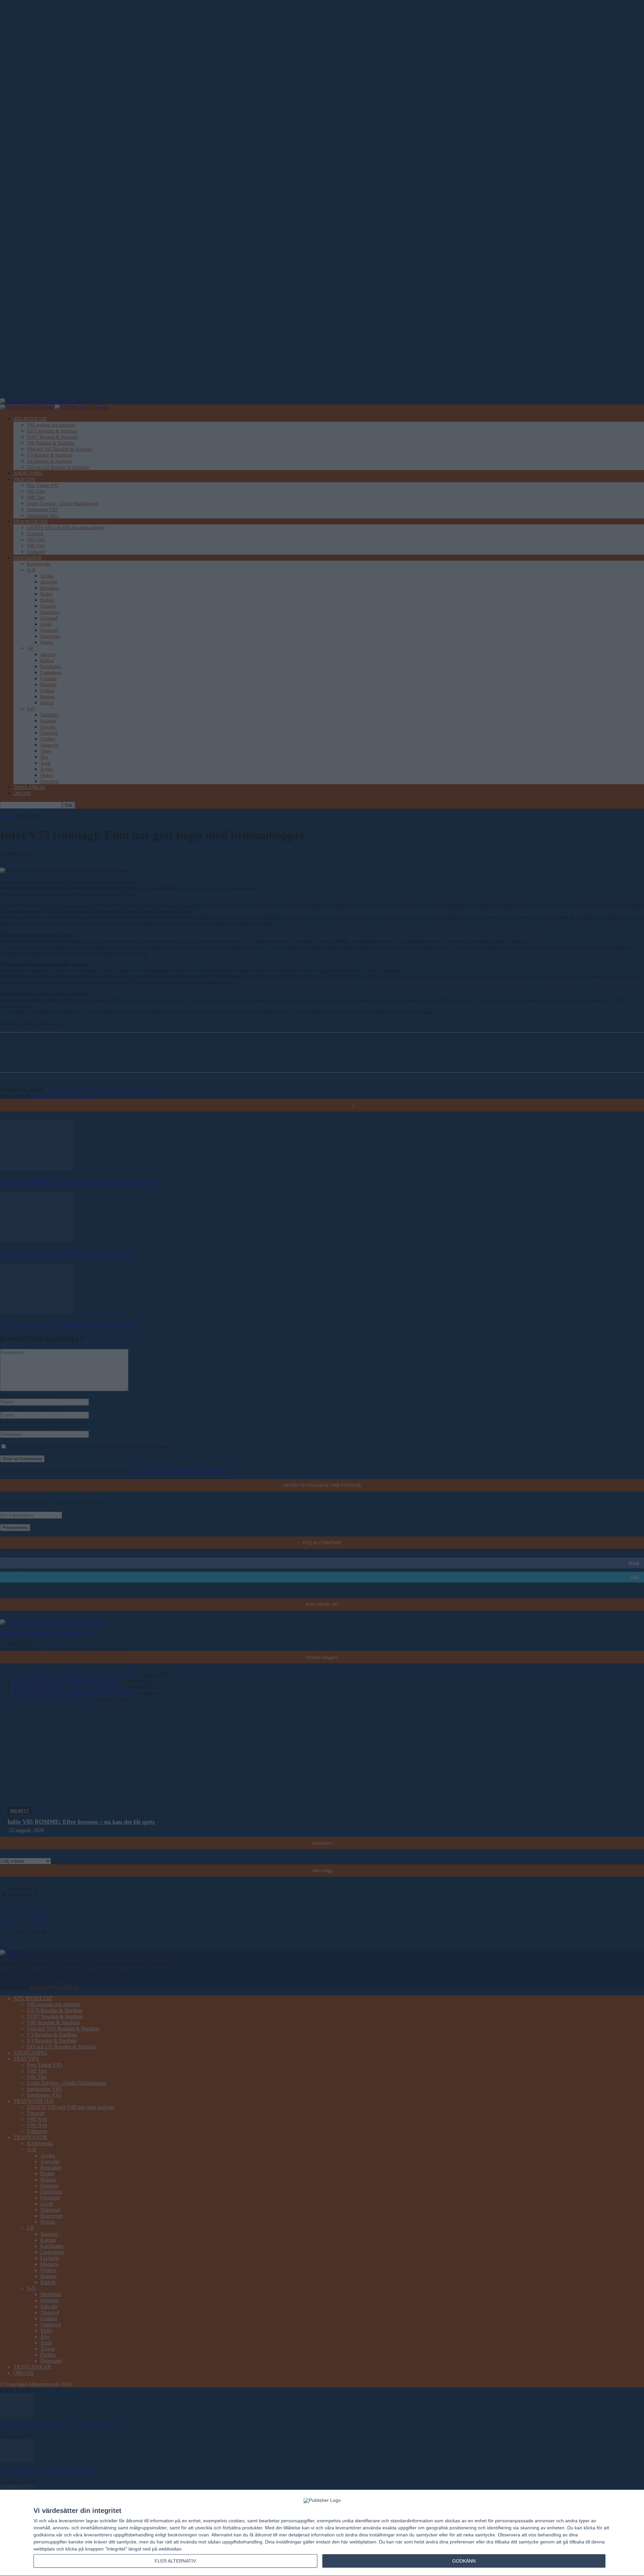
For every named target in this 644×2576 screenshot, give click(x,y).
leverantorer (72, 2521)
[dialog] (322, 2533)
